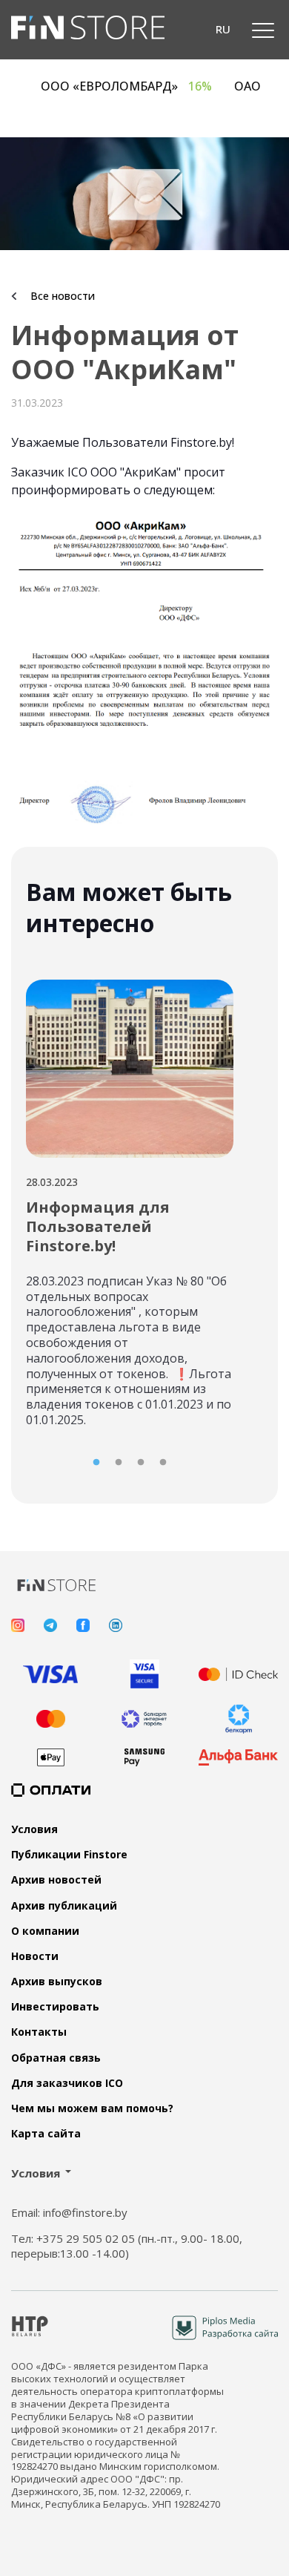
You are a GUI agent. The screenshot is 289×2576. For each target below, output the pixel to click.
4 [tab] (163, 1463)
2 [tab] (119, 1463)
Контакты (39, 2032)
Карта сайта (46, 2134)
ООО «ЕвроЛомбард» (140, 86)
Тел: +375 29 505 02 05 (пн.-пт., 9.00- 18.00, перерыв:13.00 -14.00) (127, 2246)
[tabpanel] (130, 1198)
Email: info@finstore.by (69, 2213)
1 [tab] (96, 1463)
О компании (45, 1931)
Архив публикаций (64, 1906)
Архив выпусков (57, 1982)
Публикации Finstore (69, 1855)
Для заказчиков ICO (67, 2083)
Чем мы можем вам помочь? (92, 2108)
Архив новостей (56, 1880)
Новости (35, 1956)
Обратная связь (56, 2058)
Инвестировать (55, 2007)
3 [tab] (141, 1463)
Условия (34, 1829)
